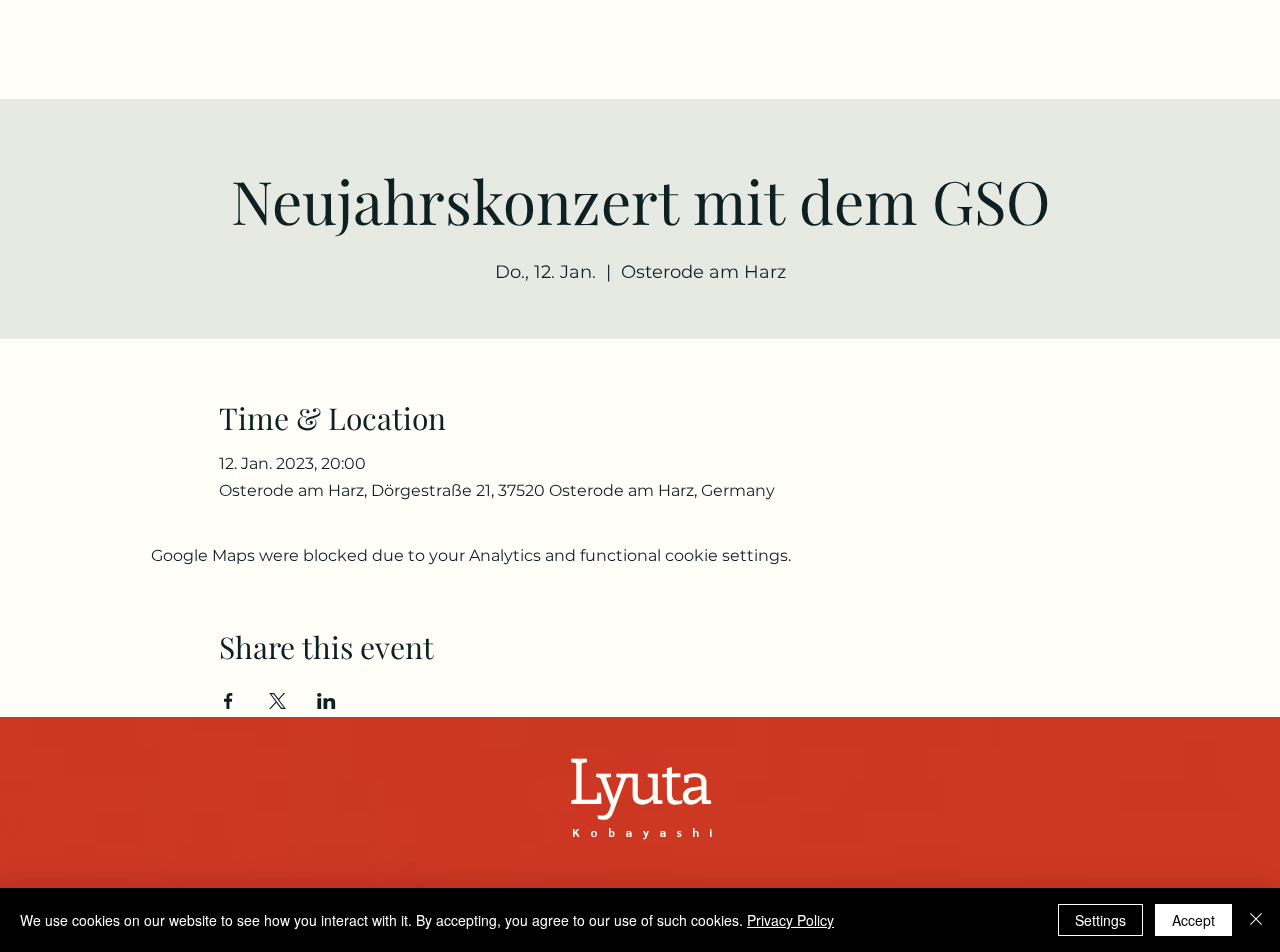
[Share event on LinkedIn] (326, 701)
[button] (1110, 55)
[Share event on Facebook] (228, 701)
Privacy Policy (790, 920)
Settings (1100, 920)
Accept (1193, 920)
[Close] (1256, 920)
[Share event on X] (277, 701)
